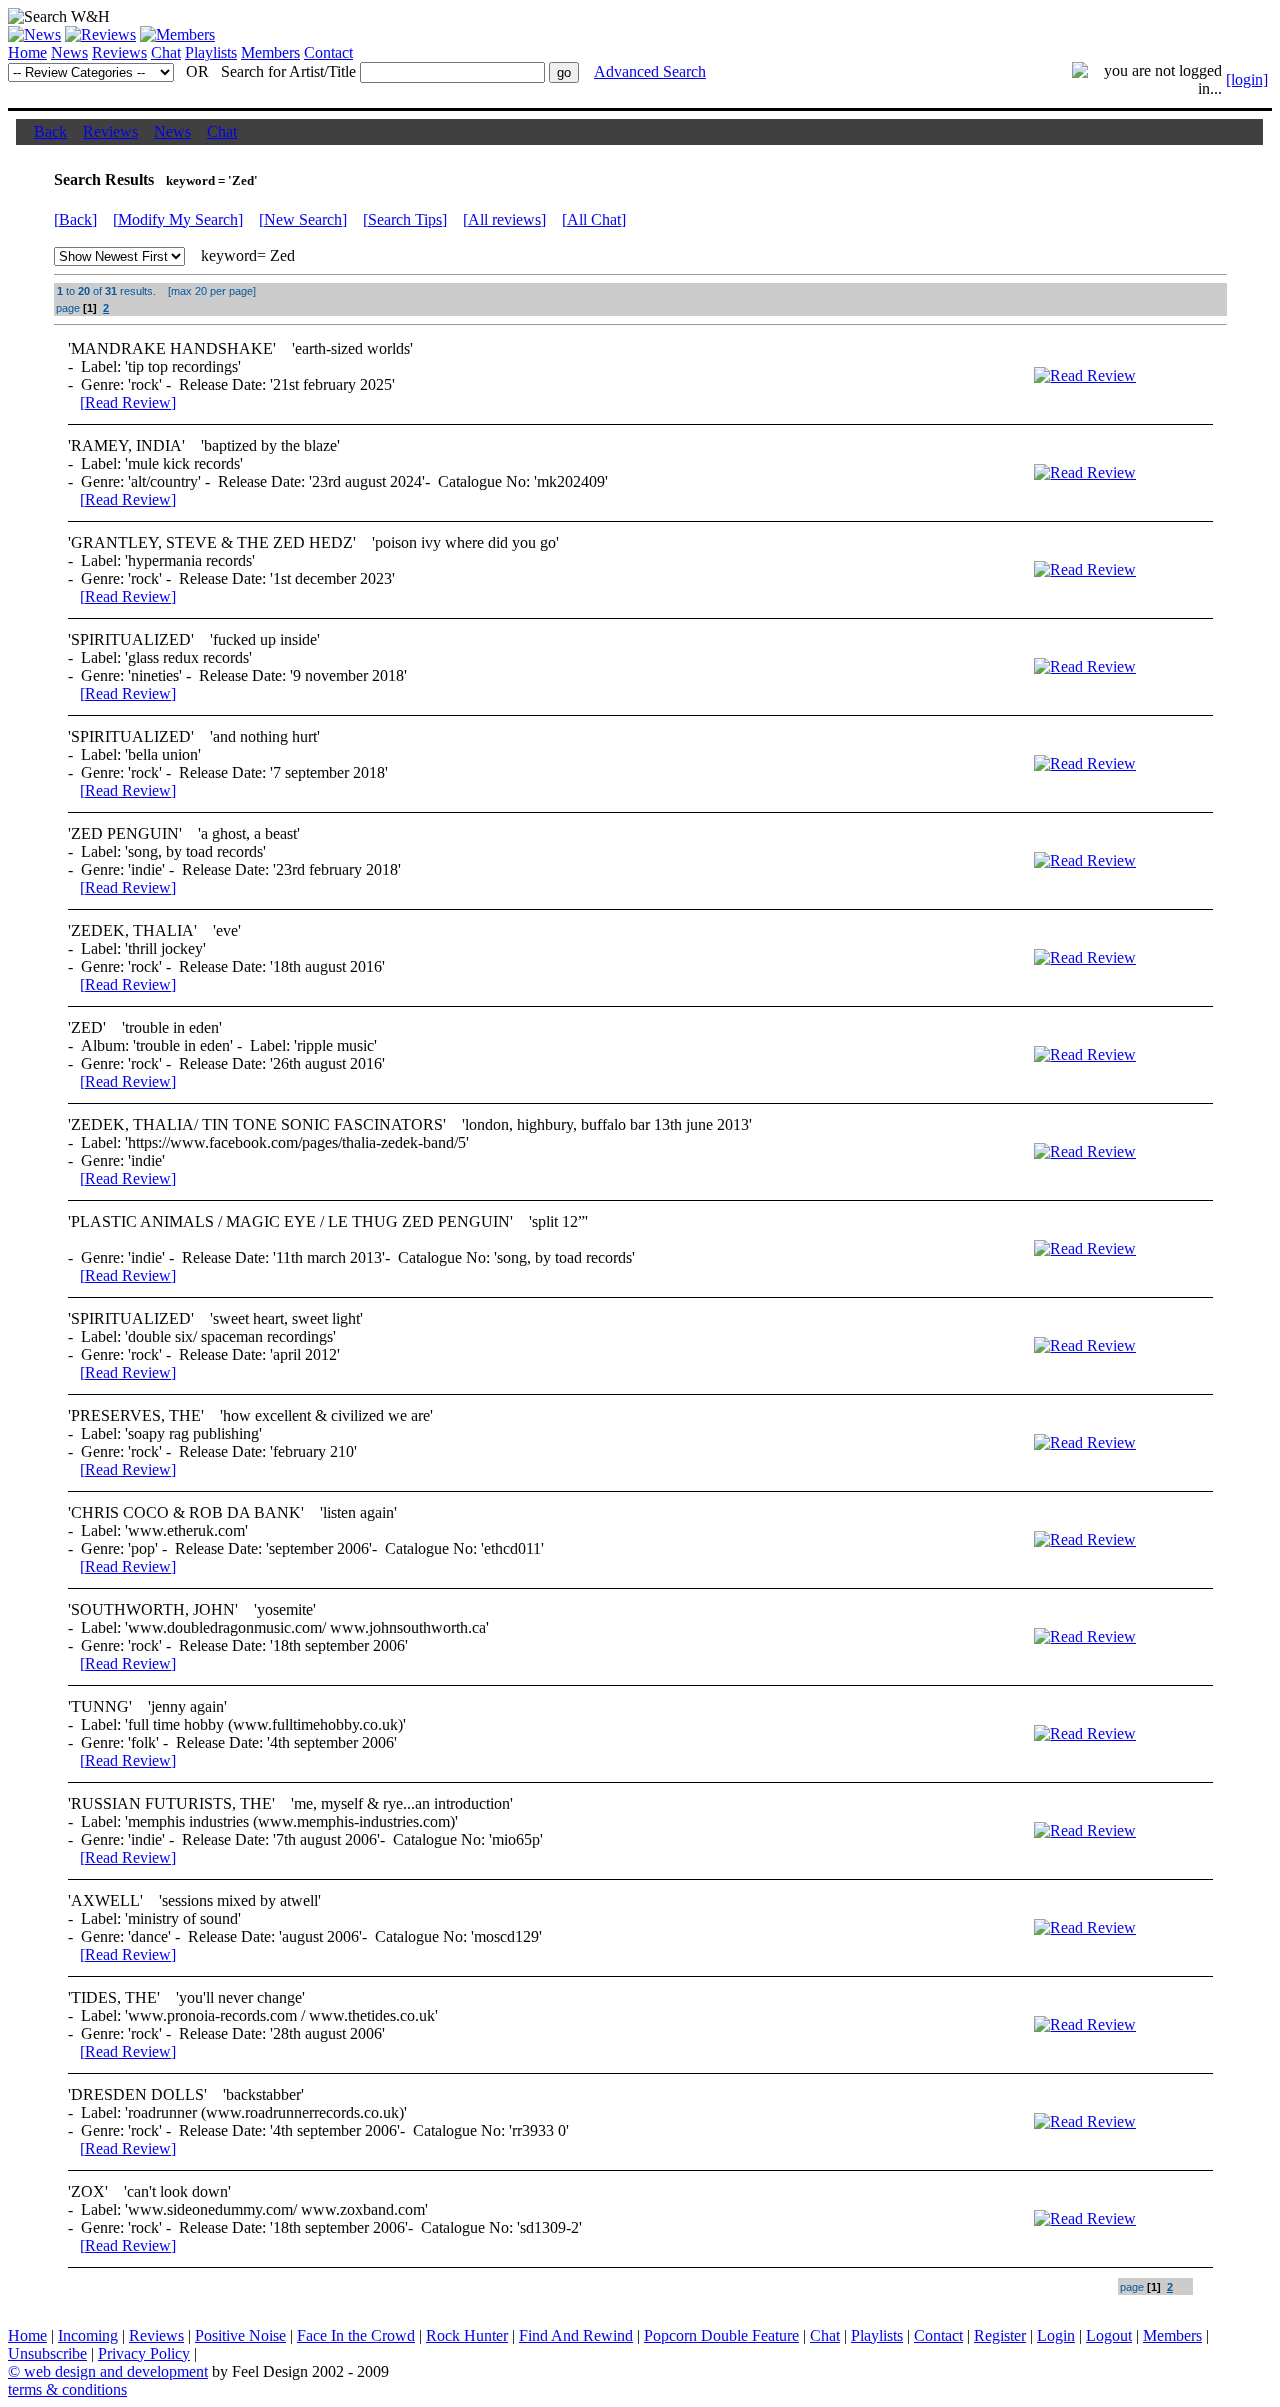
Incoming (88, 2335)
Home (27, 52)
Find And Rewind (576, 2335)
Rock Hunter (467, 2335)
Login (1056, 2335)
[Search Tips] (405, 219)
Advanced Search (650, 71)
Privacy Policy (144, 2353)
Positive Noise (240, 2335)
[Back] (75, 219)
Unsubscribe (47, 2353)
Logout (1109, 2335)
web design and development (116, 2371)
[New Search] (303, 219)
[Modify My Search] (178, 219)
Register (1000, 2335)
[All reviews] (504, 219)
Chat (166, 52)
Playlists (211, 52)
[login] (1247, 79)
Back (50, 131)
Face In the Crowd (356, 2335)
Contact (328, 52)
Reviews (119, 52)
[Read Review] (128, 402)
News (69, 52)
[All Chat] (594, 219)
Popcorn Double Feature (721, 2335)
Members (270, 52)
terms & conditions (67, 2389)
